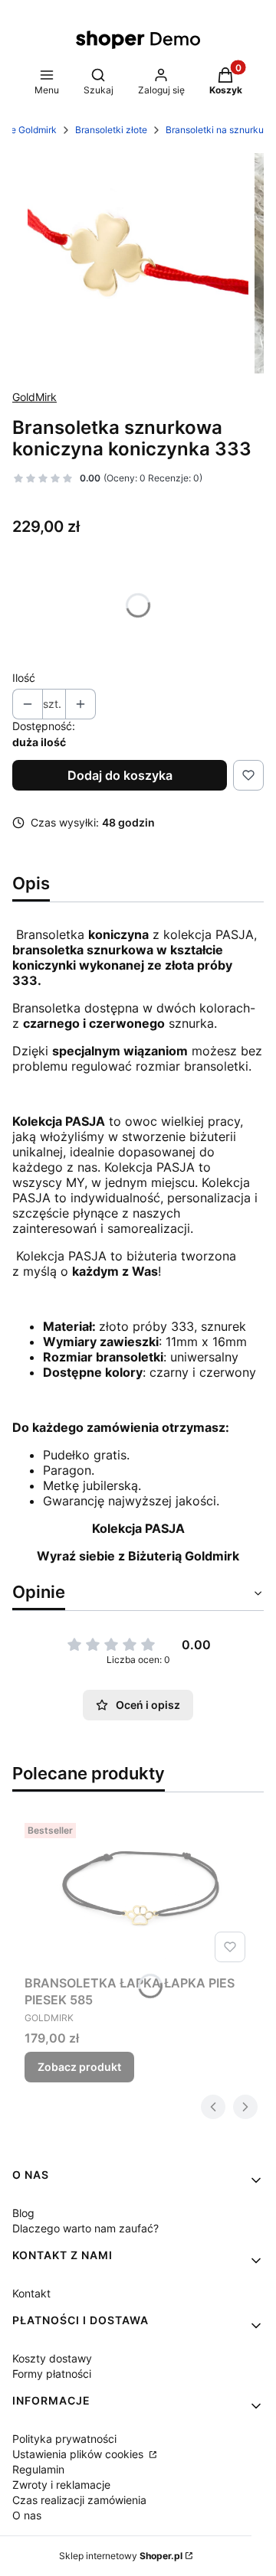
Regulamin (38, 2469)
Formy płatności (52, 2374)
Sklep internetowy (121, 2556)
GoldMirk (34, 397)
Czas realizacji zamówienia (79, 2500)
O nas (27, 2515)
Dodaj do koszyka (120, 775)
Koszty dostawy (52, 2358)
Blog (23, 2213)
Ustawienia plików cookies (79, 2454)
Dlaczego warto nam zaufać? (85, 2228)
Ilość (24, 678)
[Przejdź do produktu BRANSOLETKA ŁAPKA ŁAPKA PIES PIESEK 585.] (138, 1892)
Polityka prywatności (64, 2439)
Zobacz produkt (79, 2067)
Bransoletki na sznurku (215, 130)
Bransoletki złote (111, 130)
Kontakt (31, 2293)
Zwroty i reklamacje (61, 2485)
